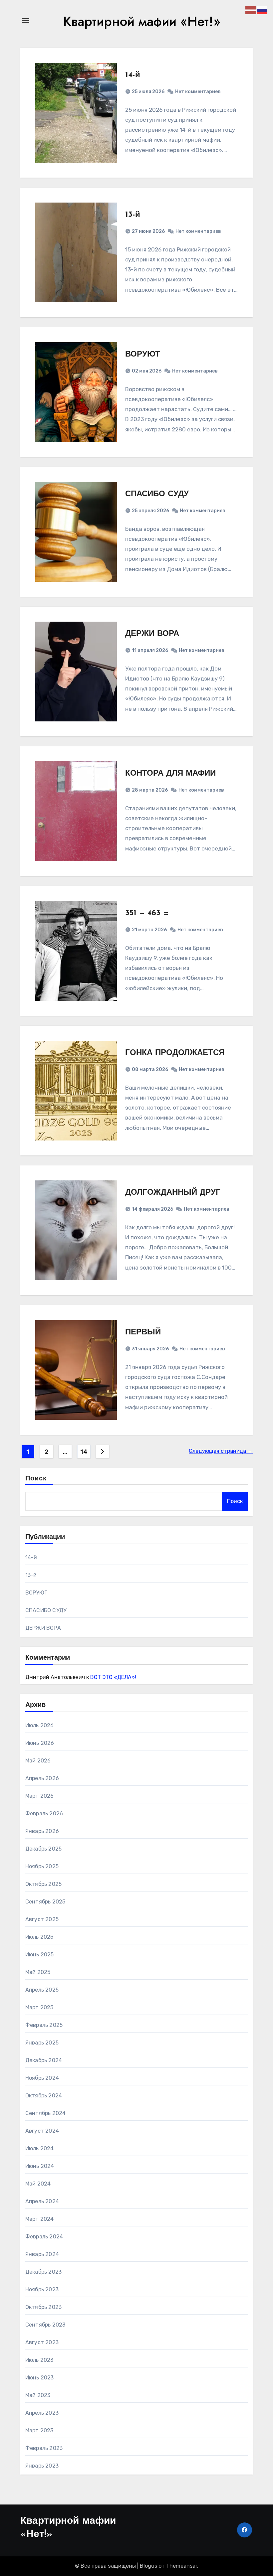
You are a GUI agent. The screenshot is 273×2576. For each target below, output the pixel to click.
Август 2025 (42, 1919)
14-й (133, 75)
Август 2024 (42, 2131)
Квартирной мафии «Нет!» (142, 21)
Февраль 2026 (44, 1814)
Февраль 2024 (44, 2237)
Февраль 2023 (44, 2448)
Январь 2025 (42, 2043)
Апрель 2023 (42, 2413)
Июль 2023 (39, 2360)
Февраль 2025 (44, 2025)
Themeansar (182, 2566)
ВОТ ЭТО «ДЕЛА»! (113, 1677)
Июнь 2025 (40, 1955)
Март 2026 (40, 1796)
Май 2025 (38, 1972)
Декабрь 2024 (44, 2060)
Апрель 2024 (42, 2201)
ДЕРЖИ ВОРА (152, 634)
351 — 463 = (147, 913)
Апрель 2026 (42, 1778)
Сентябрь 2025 (45, 1902)
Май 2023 (38, 2395)
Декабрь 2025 (43, 1849)
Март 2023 (39, 2430)
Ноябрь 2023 (42, 2289)
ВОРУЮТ (143, 355)
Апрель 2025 (42, 1990)
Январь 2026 (42, 1831)
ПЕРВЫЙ (143, 1332)
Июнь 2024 (40, 2166)
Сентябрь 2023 (45, 2325)
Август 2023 (42, 2342)
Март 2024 (40, 2219)
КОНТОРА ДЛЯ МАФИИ (170, 774)
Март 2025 (39, 2007)
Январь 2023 (42, 2466)
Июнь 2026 (40, 1743)
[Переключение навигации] (26, 20)
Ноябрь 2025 (42, 1866)
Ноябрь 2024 (42, 2078)
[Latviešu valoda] (251, 10)
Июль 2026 (40, 1725)
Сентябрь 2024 (46, 2113)
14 (84, 1452)
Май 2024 (38, 2184)
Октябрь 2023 (43, 2307)
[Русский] (262, 10)
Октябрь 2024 (44, 2096)
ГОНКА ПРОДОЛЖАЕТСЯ (175, 1053)
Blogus (148, 2566)
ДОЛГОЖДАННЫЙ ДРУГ (173, 1193)
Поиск (36, 1479)
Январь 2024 (42, 2254)
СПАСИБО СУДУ (157, 494)
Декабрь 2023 (43, 2272)
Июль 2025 (39, 1937)
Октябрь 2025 (43, 1884)
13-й (133, 215)
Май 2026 (38, 1761)
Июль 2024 (40, 2148)
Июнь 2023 (40, 2378)
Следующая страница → (221, 1451)
